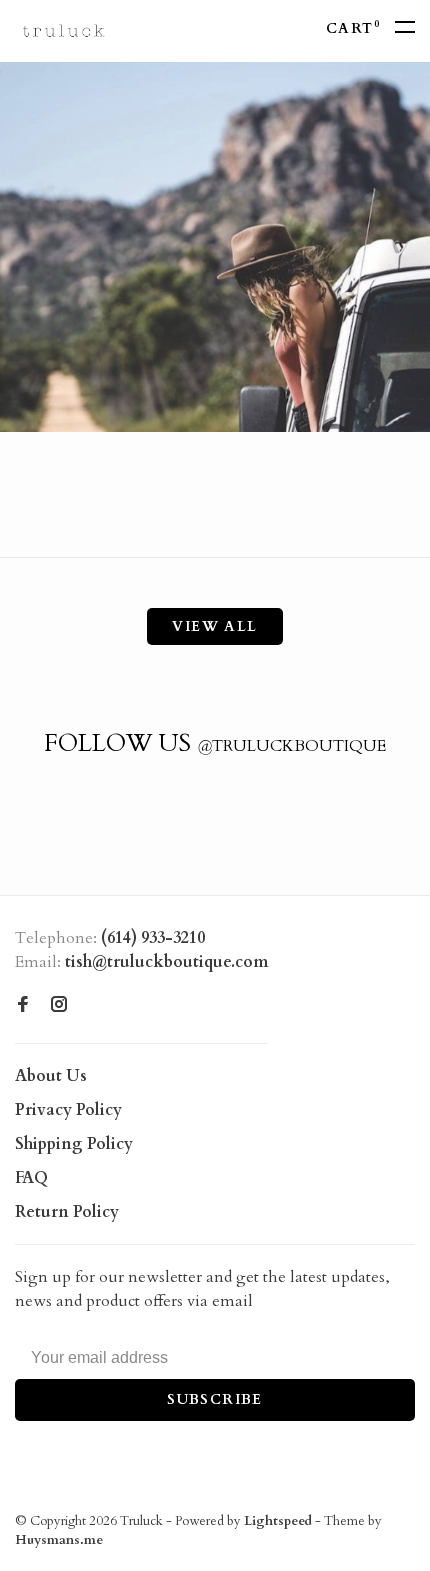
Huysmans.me (59, 1540)
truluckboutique (291, 746)
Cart (353, 28)
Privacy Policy (68, 1110)
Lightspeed (278, 1521)
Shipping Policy (74, 1144)
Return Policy (67, 1212)
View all (214, 626)
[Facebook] (23, 1006)
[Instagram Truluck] (59, 1006)
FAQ (31, 1178)
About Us (51, 1076)
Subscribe (215, 1399)
